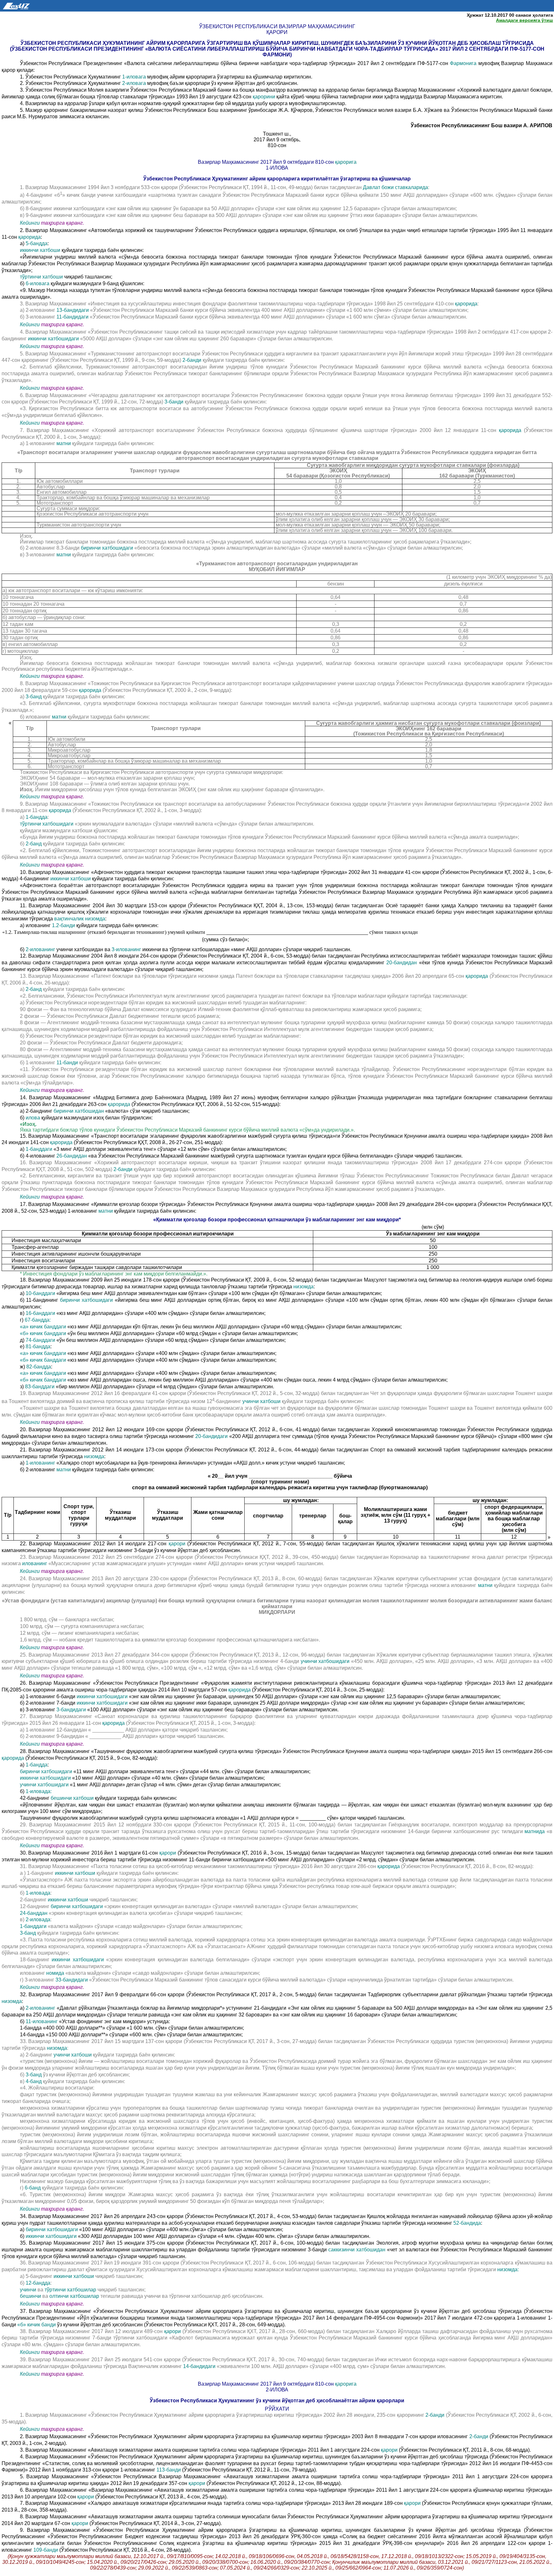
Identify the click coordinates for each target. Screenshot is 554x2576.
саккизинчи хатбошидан (357, 2250)
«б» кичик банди (37, 2325)
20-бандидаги (211, 1436)
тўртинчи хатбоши (41, 277)
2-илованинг (40, 949)
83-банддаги (40, 1387)
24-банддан (34, 1913)
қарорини (264, 97)
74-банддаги (40, 1340)
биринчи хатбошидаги (107, 548)
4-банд (34, 2081)
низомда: (508, 2269)
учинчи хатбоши (261, 1401)
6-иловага (38, 283)
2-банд (34, 844)
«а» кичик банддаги (43, 1327)
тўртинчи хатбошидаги (47, 824)
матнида (535, 1831)
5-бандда (37, 243)
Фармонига (463, 63)
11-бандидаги (72, 317)
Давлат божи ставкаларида (395, 187)
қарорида (29, 237)
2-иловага (134, 83)
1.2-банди (63, 925)
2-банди (192, 360)
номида (55, 1973)
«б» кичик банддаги (43, 1333)
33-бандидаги (72, 1980)
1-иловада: (39, 1791)
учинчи (28, 2290)
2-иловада (38, 1920)
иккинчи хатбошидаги (53, 339)
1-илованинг (40, 1463)
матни (64, 443)
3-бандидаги (71, 1710)
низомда (303, 1287)
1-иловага (134, 77)
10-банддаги (40, 1293)
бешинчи (30, 2296)
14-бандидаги (199, 2366)
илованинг (35, 1563)
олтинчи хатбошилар (74, 2296)
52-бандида (467, 2223)
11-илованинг (42, 2021)
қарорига (346, 162)
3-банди (174, 402)
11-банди (67, 1063)
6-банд (33, 2188)
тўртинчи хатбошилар (70, 2290)
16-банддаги (40, 1313)
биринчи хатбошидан (79, 1111)
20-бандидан (402, 963)
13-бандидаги (73, 310)
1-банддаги (39, 1149)
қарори (177, 1544)
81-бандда (38, 1346)
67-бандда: (38, 1320)
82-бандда (39, 1367)
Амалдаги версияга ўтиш (525, 20)
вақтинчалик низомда (80, 919)
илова (33, 1118)
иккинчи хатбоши (40, 250)
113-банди (169, 2470)
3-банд (34, 697)
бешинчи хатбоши (72, 1798)
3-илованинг (126, 949)
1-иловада (38, 1893)
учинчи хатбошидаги (325, 1661)
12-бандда (38, 2283)
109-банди (46, 2550)
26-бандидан (72, 1156)
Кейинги (30, 223)
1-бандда (37, 817)
